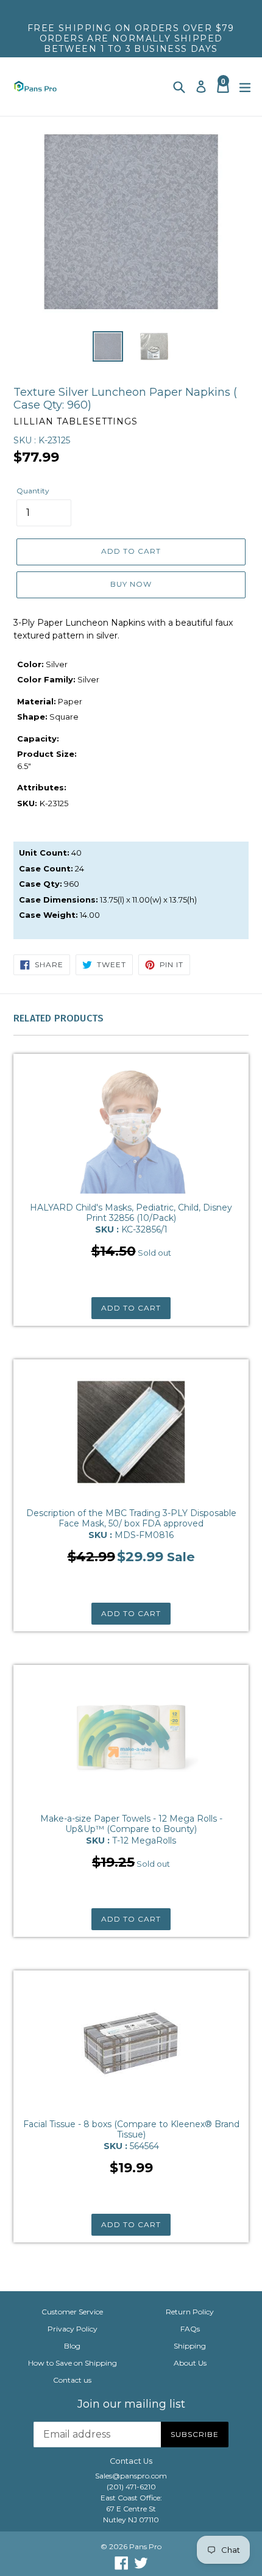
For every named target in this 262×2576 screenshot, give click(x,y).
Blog (72, 2346)
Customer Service (72, 2312)
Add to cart (131, 1308)
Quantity (33, 491)
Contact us (72, 2380)
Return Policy (190, 2312)
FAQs (190, 2329)
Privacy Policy (73, 2329)
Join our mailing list (131, 2404)
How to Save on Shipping (73, 2363)
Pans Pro (145, 2546)
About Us (190, 2363)
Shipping (190, 2346)
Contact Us (131, 2461)
